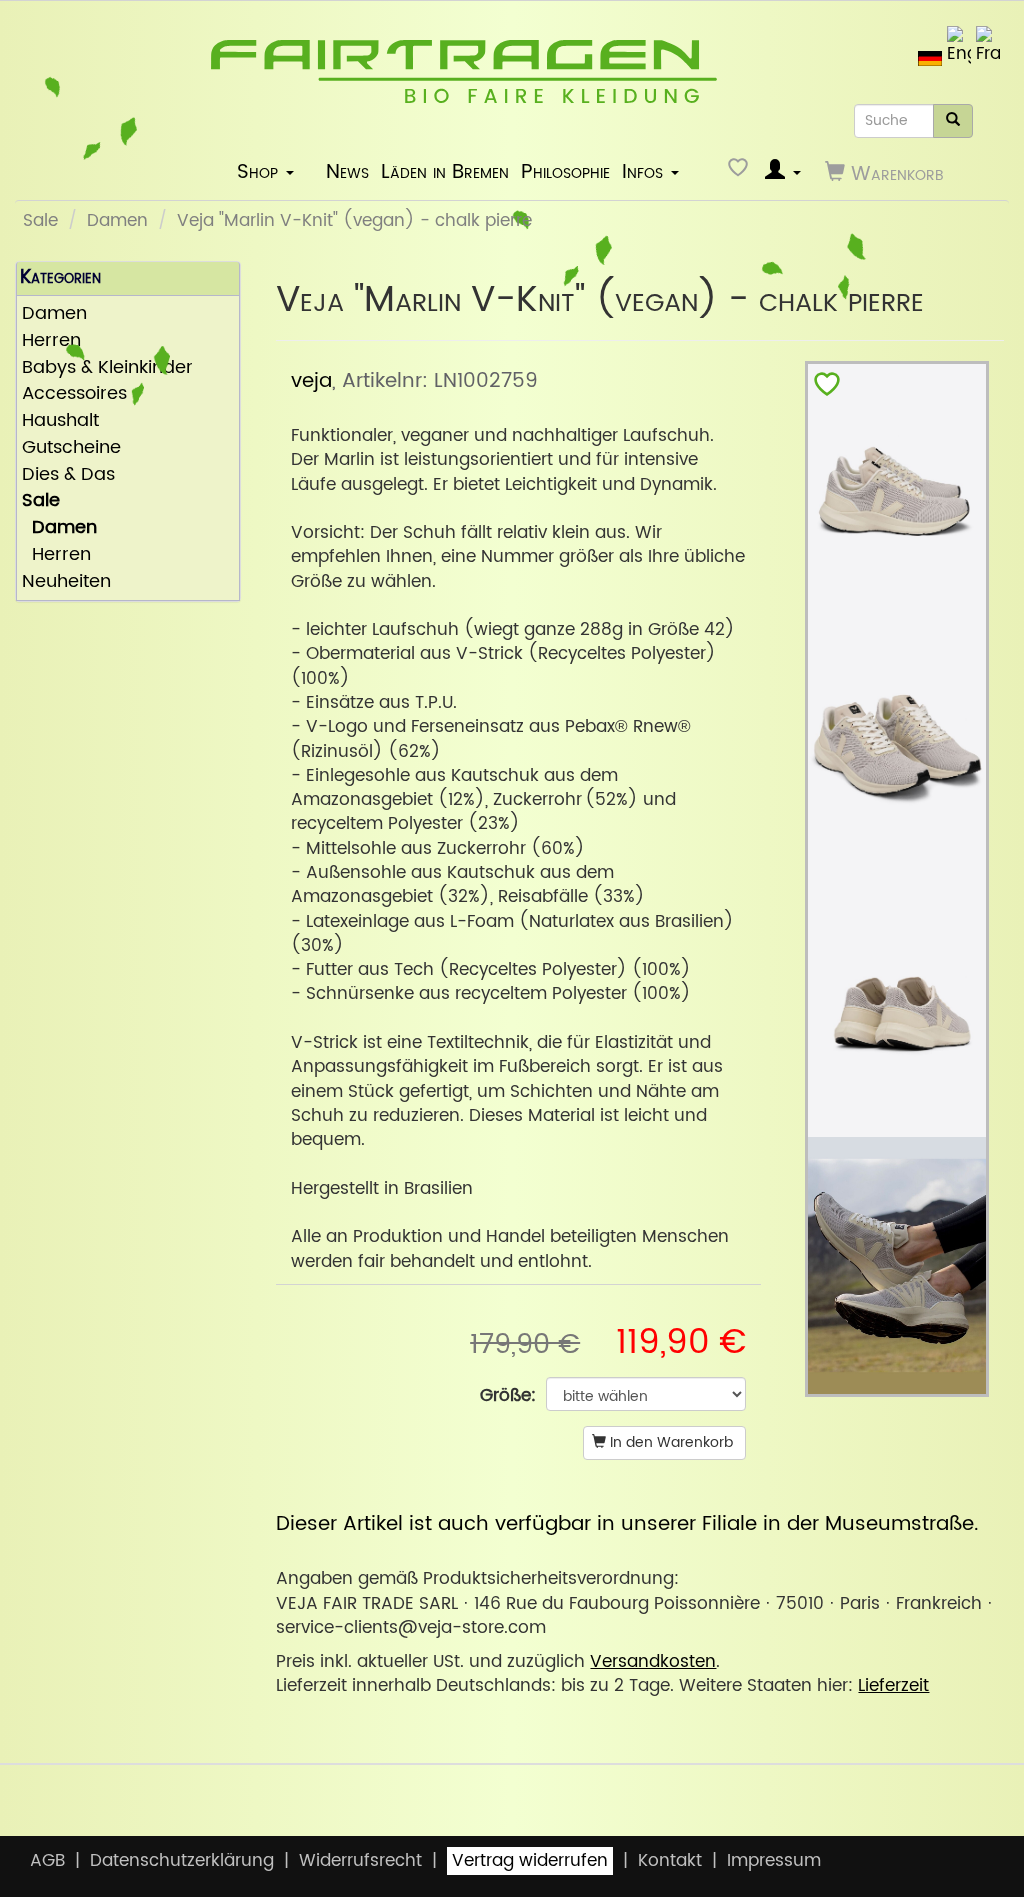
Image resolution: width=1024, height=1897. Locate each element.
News (347, 172)
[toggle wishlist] (827, 388)
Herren (56, 555)
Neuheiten (66, 582)
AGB (47, 1861)
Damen (117, 221)
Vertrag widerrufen (530, 1861)
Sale (40, 221)
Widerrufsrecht (360, 1861)
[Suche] (953, 121)
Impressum (774, 1861)
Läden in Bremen (445, 172)
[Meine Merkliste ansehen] (740, 172)
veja (311, 381)
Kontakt (670, 1861)
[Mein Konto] (783, 172)
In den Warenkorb (669, 1442)
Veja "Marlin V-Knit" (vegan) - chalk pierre (354, 221)
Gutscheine (71, 448)
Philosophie (565, 172)
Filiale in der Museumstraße (838, 1524)
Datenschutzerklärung (182, 1861)
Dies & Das (68, 475)
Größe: (508, 1396)
